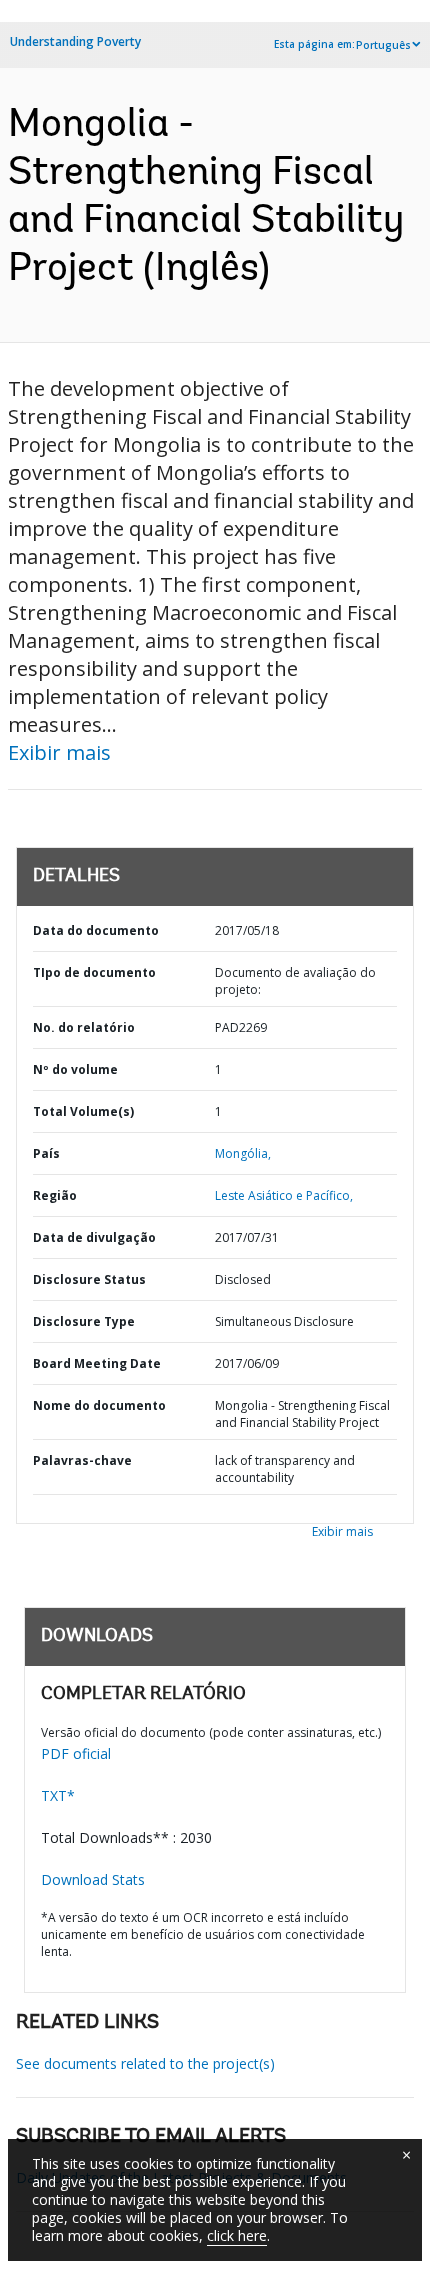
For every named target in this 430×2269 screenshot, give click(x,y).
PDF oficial (76, 1753)
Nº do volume (75, 1069)
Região (55, 1195)
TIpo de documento (94, 972)
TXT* (58, 1795)
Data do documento (96, 930)
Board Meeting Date (97, 1363)
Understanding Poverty (75, 41)
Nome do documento (99, 1405)
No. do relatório (84, 1027)
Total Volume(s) (83, 1111)
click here (237, 2235)
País (46, 1153)
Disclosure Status (89, 1279)
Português (383, 45)
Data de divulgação (94, 1237)
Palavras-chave (82, 1460)
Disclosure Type (84, 1321)
